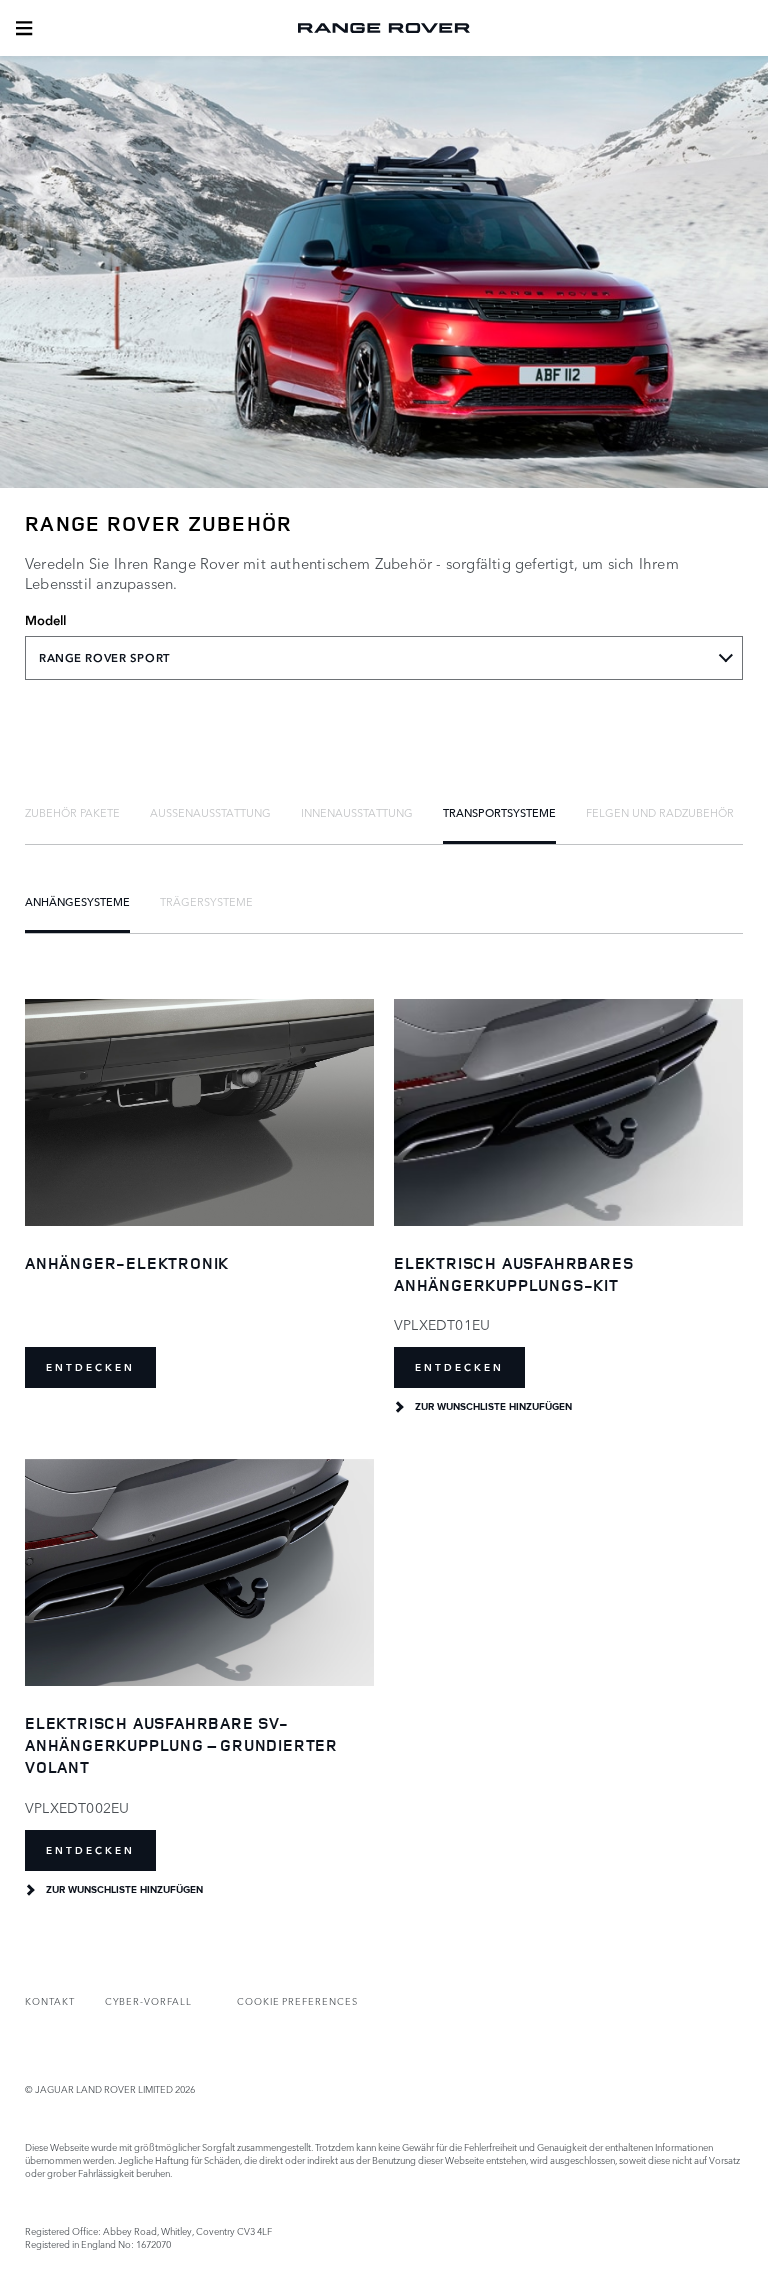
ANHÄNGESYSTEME (77, 901)
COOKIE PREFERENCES (297, 2000)
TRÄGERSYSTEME (206, 901)
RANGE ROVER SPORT (104, 658)
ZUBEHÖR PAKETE (72, 812)
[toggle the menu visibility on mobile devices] (24, 28)
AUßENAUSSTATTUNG (210, 812)
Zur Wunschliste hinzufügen (493, 1407)
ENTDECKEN (90, 1367)
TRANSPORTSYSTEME (499, 812)
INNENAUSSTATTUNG (357, 812)
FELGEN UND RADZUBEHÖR (660, 812)
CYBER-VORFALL (148, 2000)
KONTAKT (50, 2000)
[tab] (72, 812)
